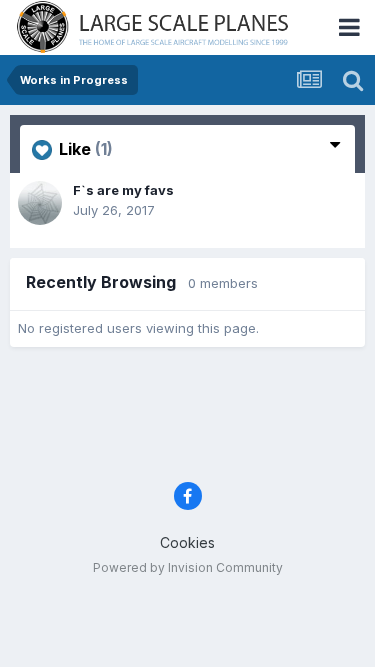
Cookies (187, 542)
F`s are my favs (123, 190)
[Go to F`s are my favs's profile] (40, 203)
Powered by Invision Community (188, 567)
